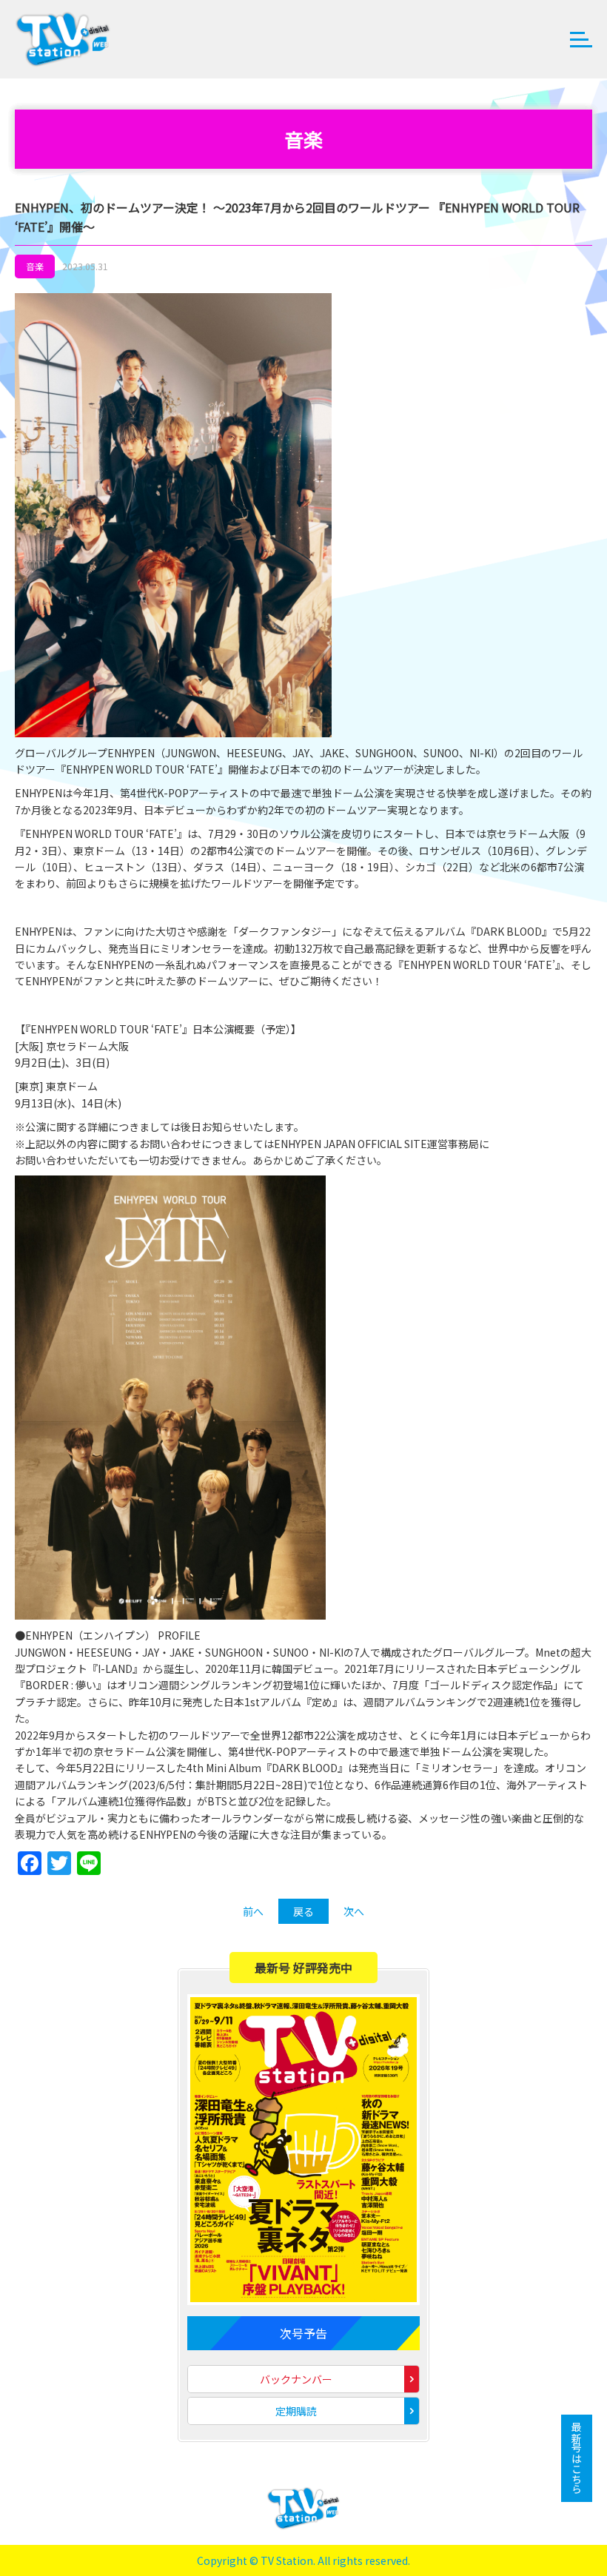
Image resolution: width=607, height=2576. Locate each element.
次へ (354, 1911)
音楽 (35, 266)
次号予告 (303, 2333)
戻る (303, 1911)
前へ (253, 1911)
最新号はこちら (577, 2458)
